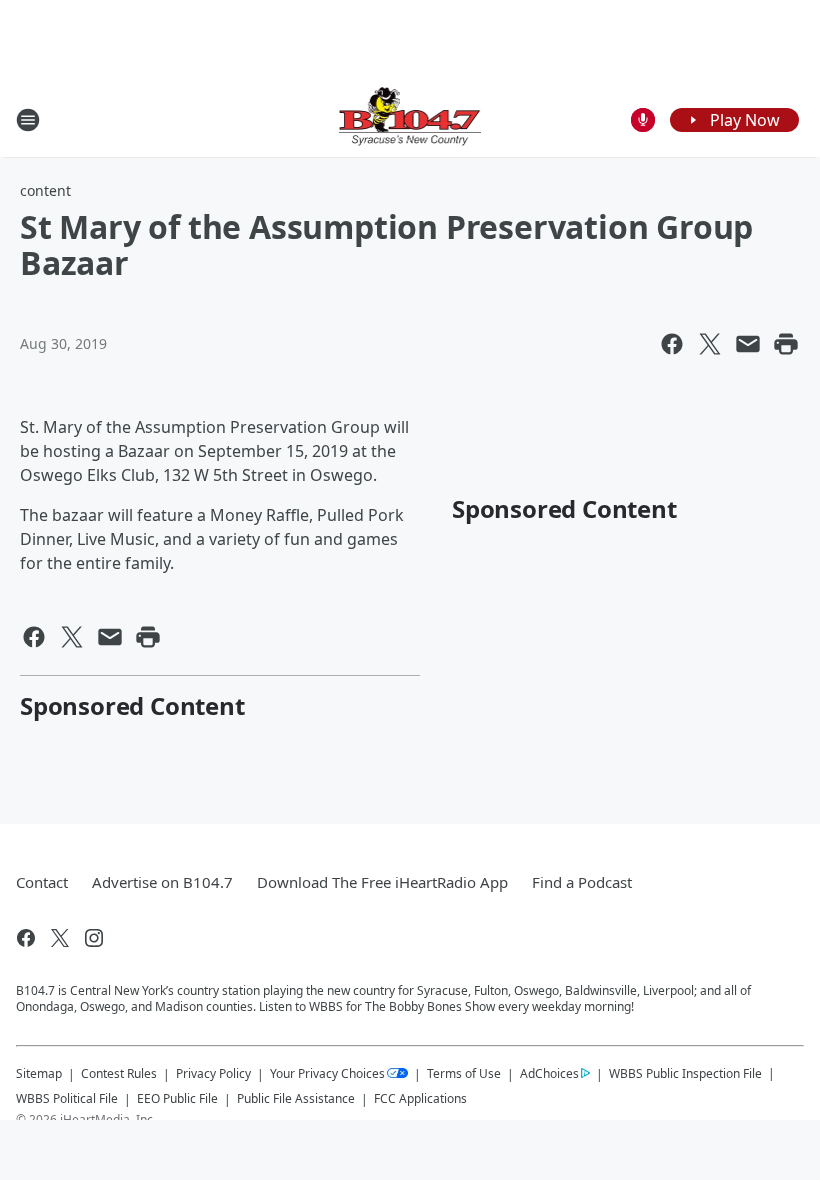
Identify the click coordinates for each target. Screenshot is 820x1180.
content (45, 190)
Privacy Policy (213, 1073)
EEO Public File (177, 1098)
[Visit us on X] (60, 938)
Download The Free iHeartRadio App (382, 882)
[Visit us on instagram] (94, 938)
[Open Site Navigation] (28, 120)
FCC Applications (420, 1098)
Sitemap (39, 1073)
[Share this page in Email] (748, 344)
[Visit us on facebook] (26, 938)
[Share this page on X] (710, 344)
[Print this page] (786, 344)
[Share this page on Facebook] (672, 344)
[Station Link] (410, 119)
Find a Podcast (582, 882)
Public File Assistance (296, 1098)
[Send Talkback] (643, 120)
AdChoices (549, 1073)
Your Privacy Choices (327, 1073)
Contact (42, 882)
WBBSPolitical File (67, 1098)
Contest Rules (119, 1073)
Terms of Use (464, 1073)
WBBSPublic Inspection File (685, 1073)
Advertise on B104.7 (162, 882)
